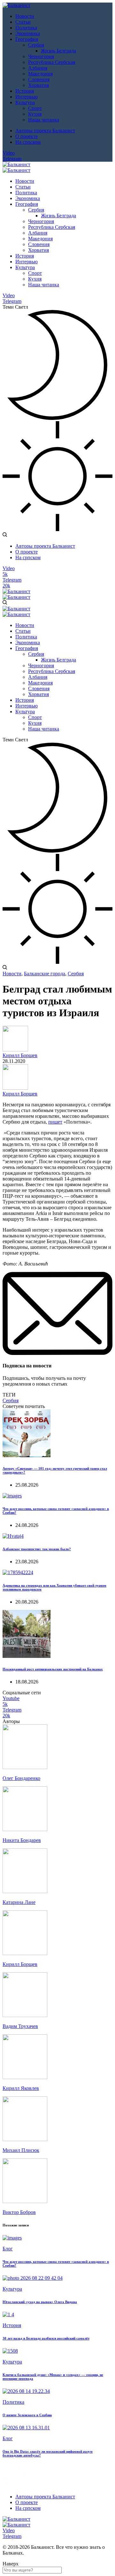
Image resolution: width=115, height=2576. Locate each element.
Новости (25, 16)
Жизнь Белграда (58, 51)
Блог (8, 2249)
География (27, 39)
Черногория (41, 56)
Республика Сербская (52, 62)
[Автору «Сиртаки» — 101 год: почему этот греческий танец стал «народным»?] (27, 1455)
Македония (40, 74)
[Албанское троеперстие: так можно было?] (13, 1536)
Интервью (27, 97)
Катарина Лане (19, 1902)
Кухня (35, 114)
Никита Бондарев (22, 1840)
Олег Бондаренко (21, 1778)
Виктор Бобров (19, 2212)
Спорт (35, 108)
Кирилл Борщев (20, 1055)
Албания (38, 68)
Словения (39, 79)
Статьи (23, 22)
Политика (26, 28)
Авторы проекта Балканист (45, 131)
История (25, 91)
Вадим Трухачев (20, 2026)
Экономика (28, 33)
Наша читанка (44, 120)
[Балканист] (16, 5)
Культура (25, 102)
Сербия (36, 45)
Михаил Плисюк (21, 2150)
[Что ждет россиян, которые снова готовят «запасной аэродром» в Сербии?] (12, 1496)
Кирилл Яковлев (21, 2088)
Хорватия (38, 85)
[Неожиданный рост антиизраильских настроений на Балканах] (27, 1656)
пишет (55, 1122)
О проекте (27, 136)
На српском (28, 142)
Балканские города (45, 974)
